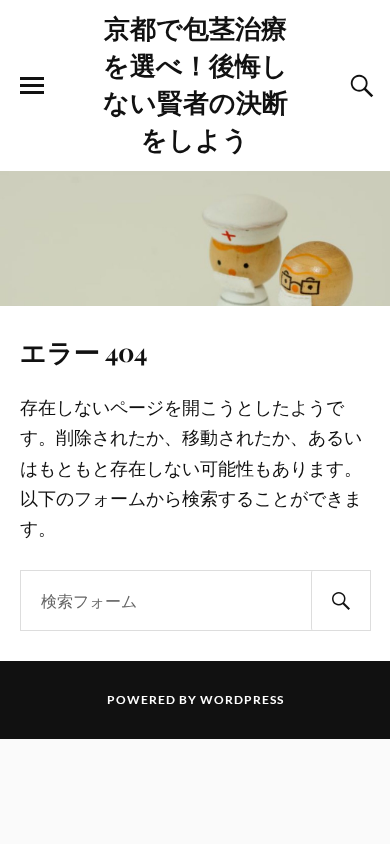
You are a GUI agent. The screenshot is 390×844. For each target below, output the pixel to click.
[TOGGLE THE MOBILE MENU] (32, 86)
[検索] (341, 600)
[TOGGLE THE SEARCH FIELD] (359, 86)
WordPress (242, 699)
